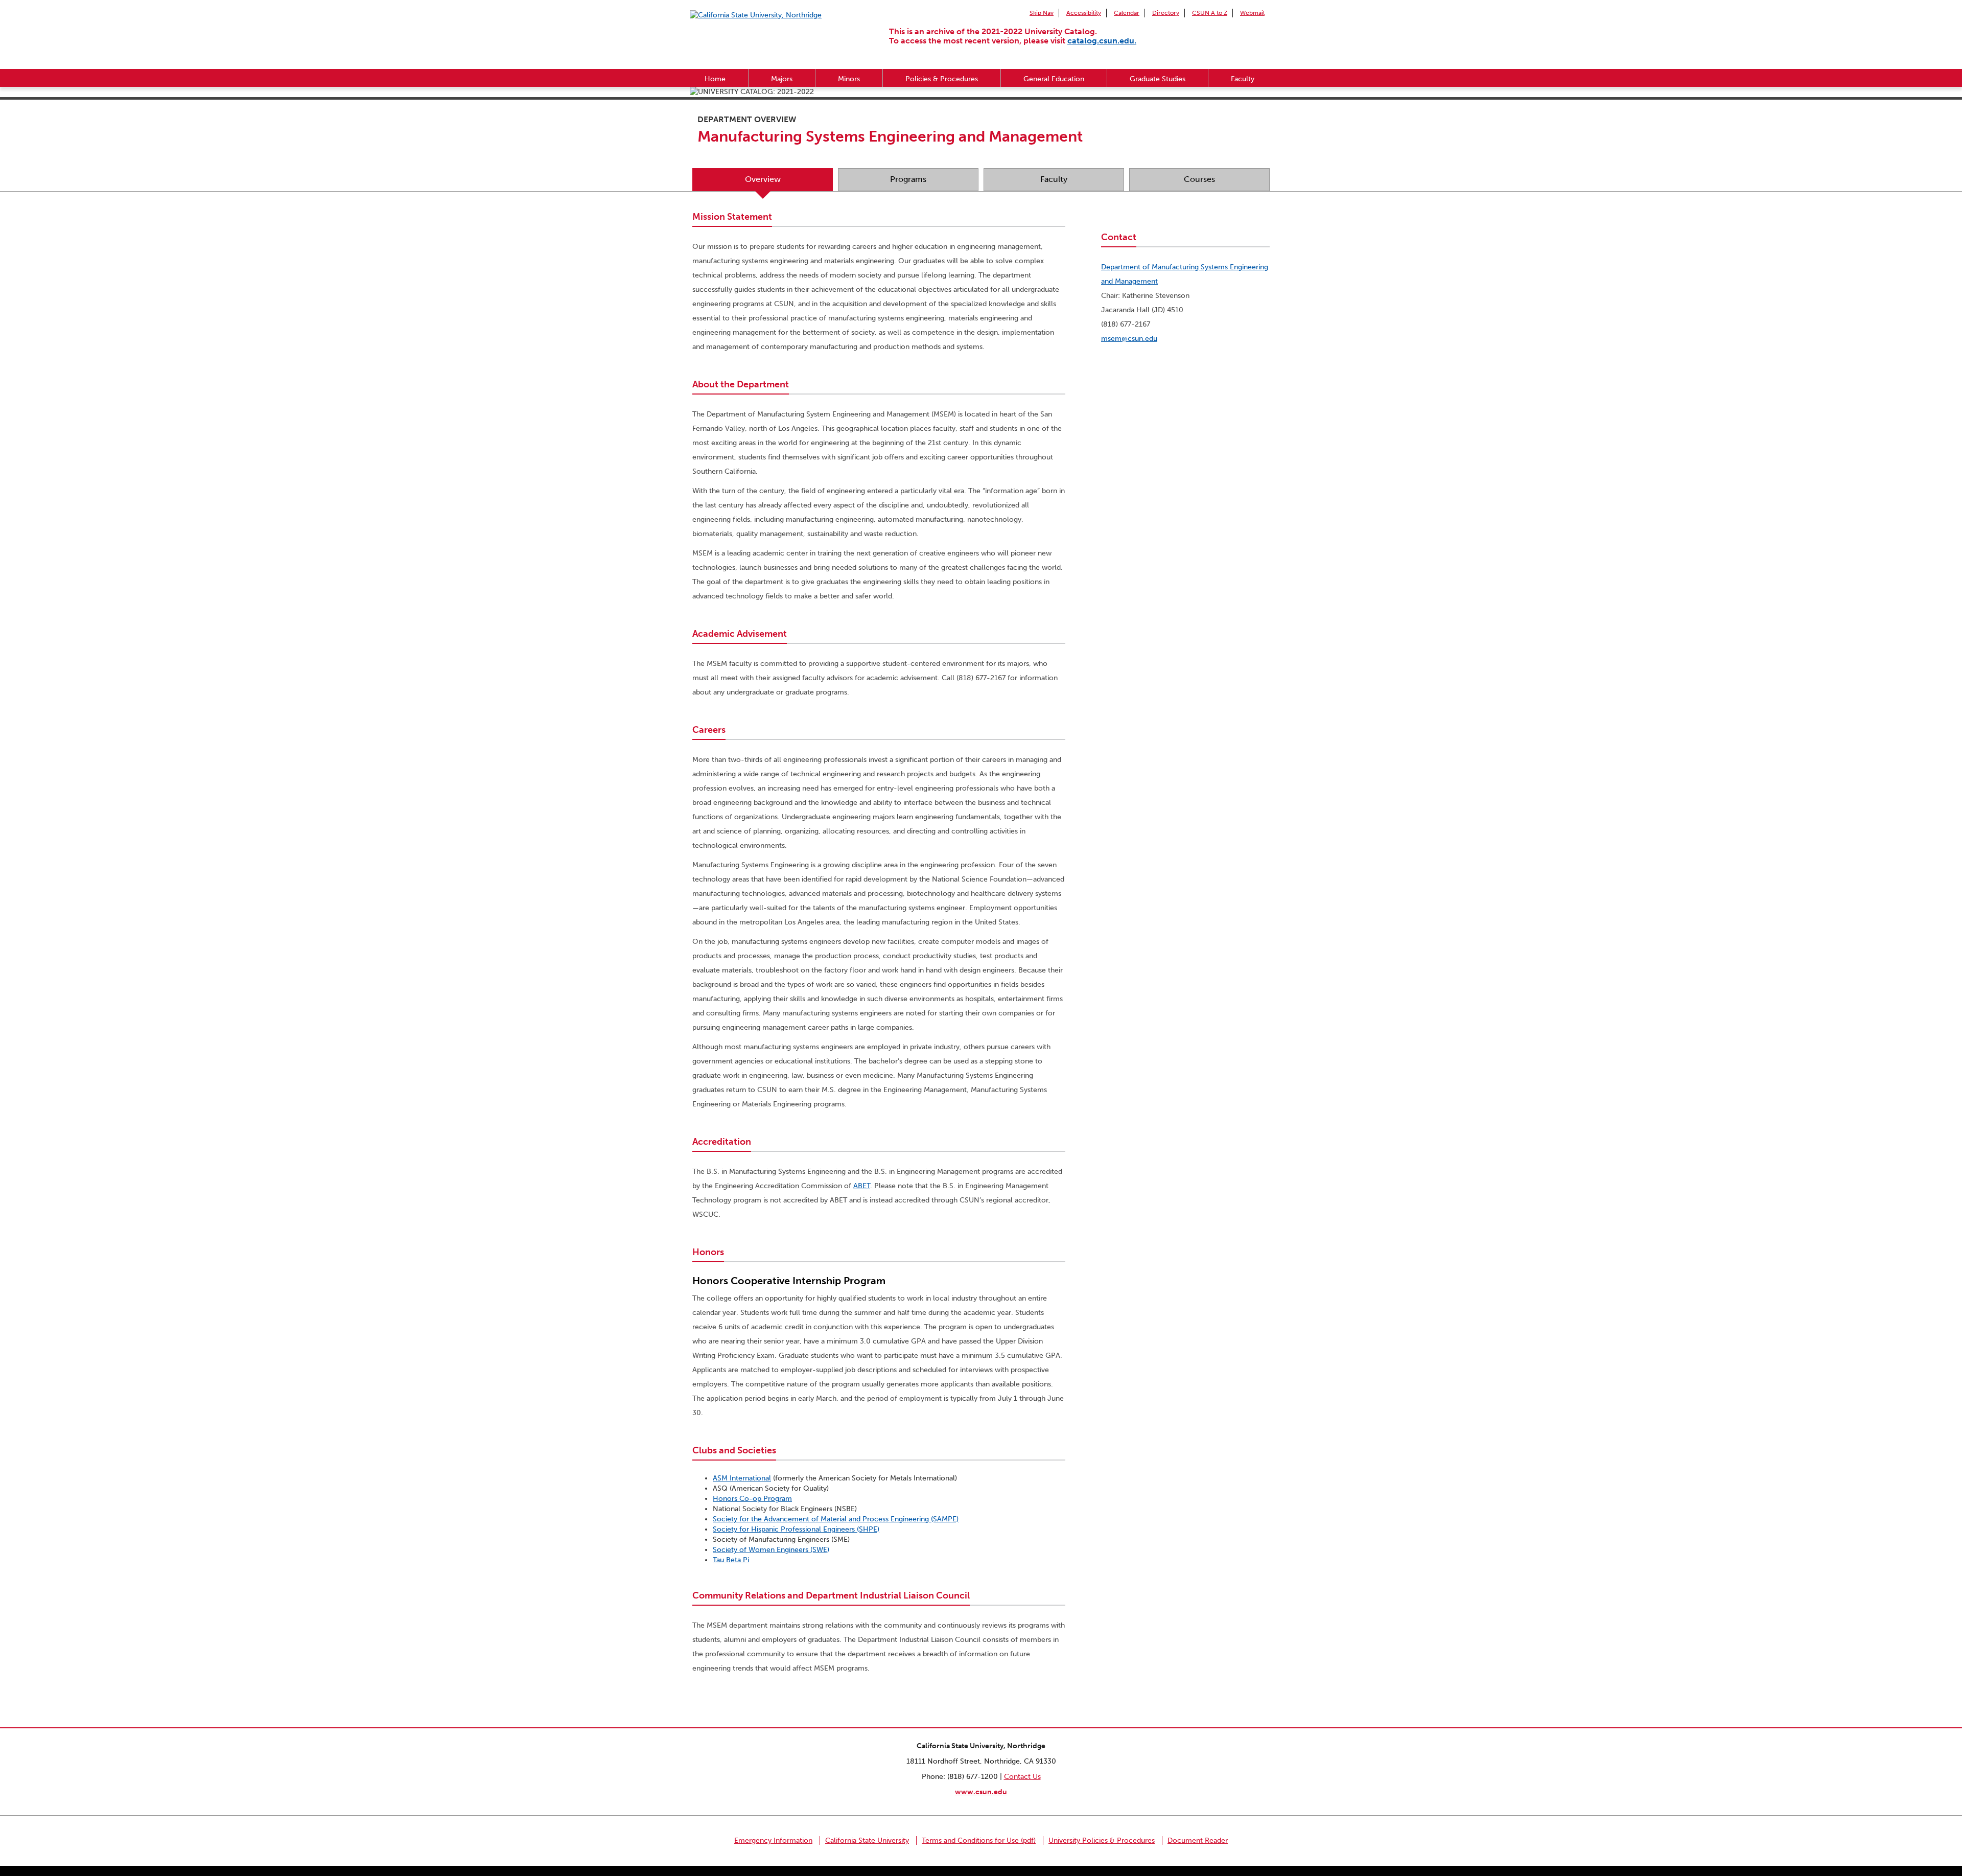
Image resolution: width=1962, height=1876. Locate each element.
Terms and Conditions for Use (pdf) (979, 1840)
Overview (763, 179)
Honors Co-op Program (752, 1499)
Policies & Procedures (942, 79)
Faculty (1243, 79)
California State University (867, 1840)
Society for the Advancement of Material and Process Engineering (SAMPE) (836, 1519)
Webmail (1252, 13)
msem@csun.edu (1129, 339)
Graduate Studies (1158, 79)
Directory (1166, 13)
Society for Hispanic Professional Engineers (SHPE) (796, 1529)
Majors (782, 79)
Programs (908, 179)
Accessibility (1084, 13)
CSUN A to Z (1210, 13)
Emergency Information (773, 1840)
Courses (1199, 179)
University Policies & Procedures (1102, 1840)
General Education (1054, 79)
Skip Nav (1042, 13)
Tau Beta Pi (731, 1560)
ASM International (742, 1478)
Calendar (1127, 13)
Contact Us (1022, 1777)
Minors (849, 79)
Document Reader (1198, 1840)
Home (715, 79)
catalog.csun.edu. (1102, 41)
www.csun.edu (981, 1792)
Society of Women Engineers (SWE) (771, 1550)
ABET (862, 1186)
